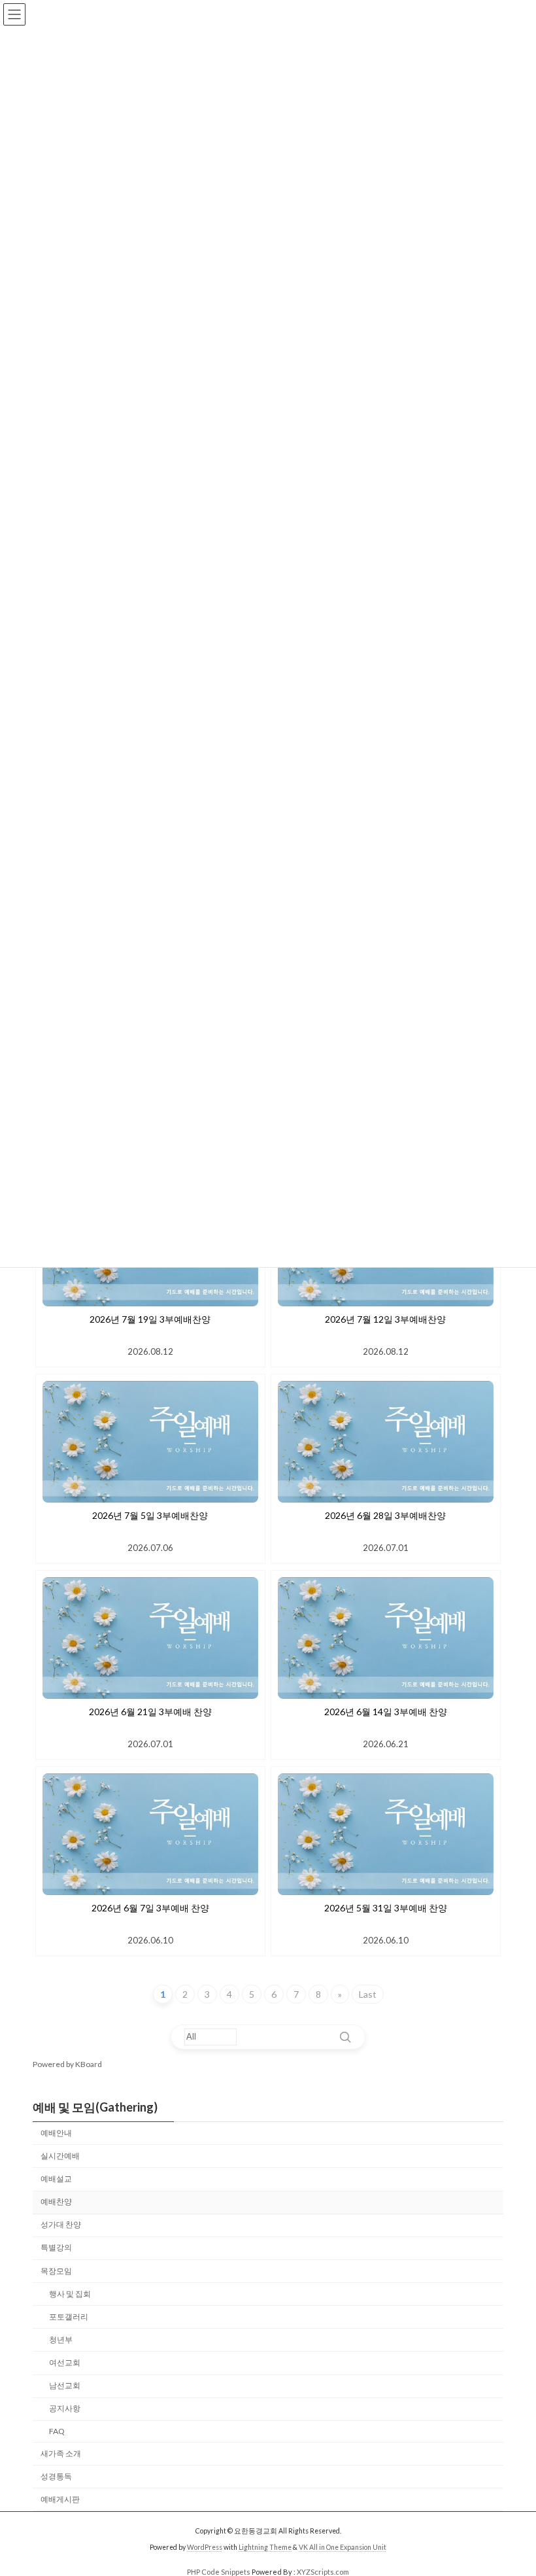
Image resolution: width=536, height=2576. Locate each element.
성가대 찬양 (61, 2224)
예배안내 (56, 2132)
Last (368, 1994)
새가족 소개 (61, 2453)
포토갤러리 (69, 2316)
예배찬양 (56, 2202)
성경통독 (56, 2476)
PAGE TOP (511, 2485)
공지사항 (65, 2408)
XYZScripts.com (323, 2572)
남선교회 (65, 2385)
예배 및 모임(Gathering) (95, 2107)
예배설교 (56, 2179)
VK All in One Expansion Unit (343, 2547)
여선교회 (65, 2362)
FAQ (57, 2431)
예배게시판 (60, 2498)
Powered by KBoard (67, 2064)
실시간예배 (60, 2156)
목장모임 (56, 2270)
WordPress (205, 2547)
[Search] (345, 2037)
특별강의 (56, 2247)
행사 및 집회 (70, 2293)
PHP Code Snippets (219, 2572)
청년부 (61, 2340)
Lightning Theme (265, 2547)
